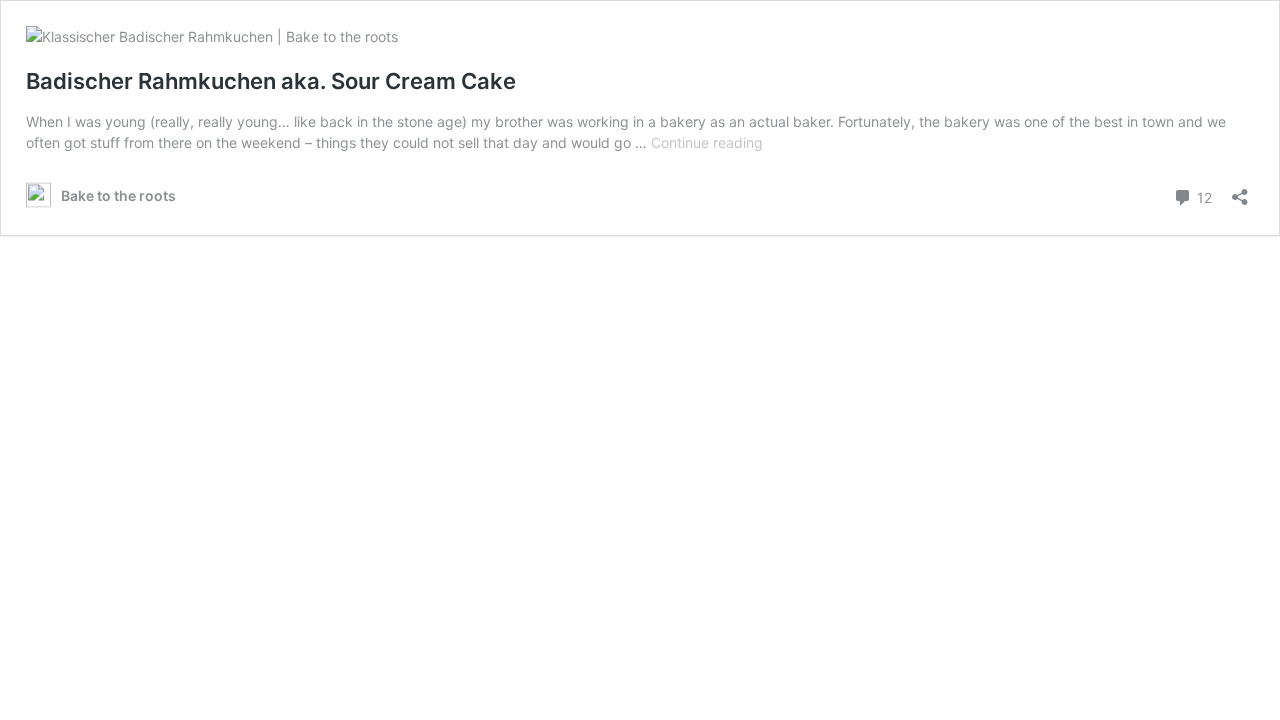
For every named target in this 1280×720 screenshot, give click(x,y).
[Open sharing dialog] (1240, 190)
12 (1202, 196)
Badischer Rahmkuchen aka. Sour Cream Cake (271, 81)
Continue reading (707, 142)
